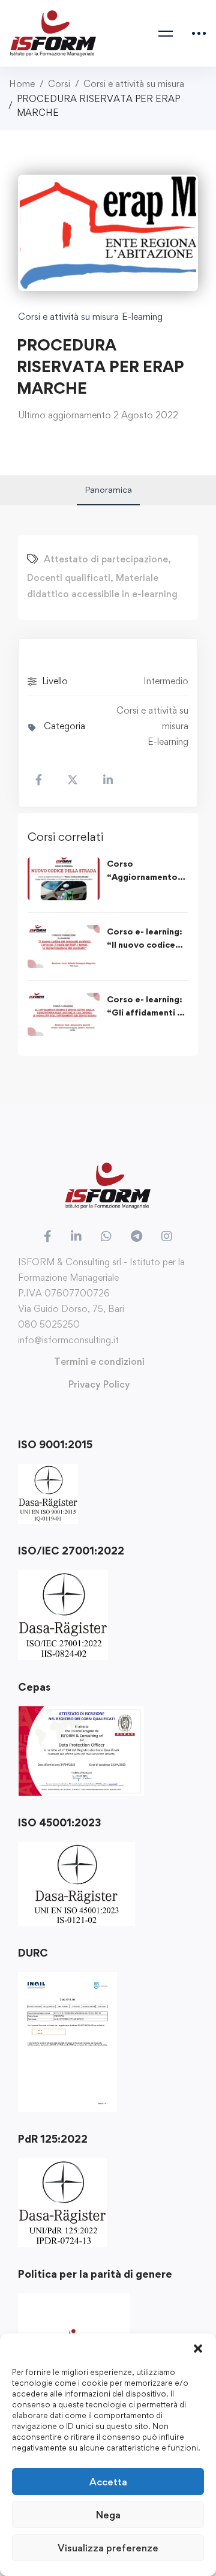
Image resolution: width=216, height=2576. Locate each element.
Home (22, 84)
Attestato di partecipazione (106, 559)
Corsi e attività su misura (134, 84)
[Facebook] (48, 1236)
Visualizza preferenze (108, 2548)
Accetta (108, 2482)
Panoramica (108, 489)
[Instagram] (167, 1236)
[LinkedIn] (76, 1236)
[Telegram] (136, 1236)
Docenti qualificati (69, 578)
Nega (108, 2515)
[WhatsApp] (106, 1236)
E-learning (142, 317)
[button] (198, 2349)
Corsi (59, 84)
